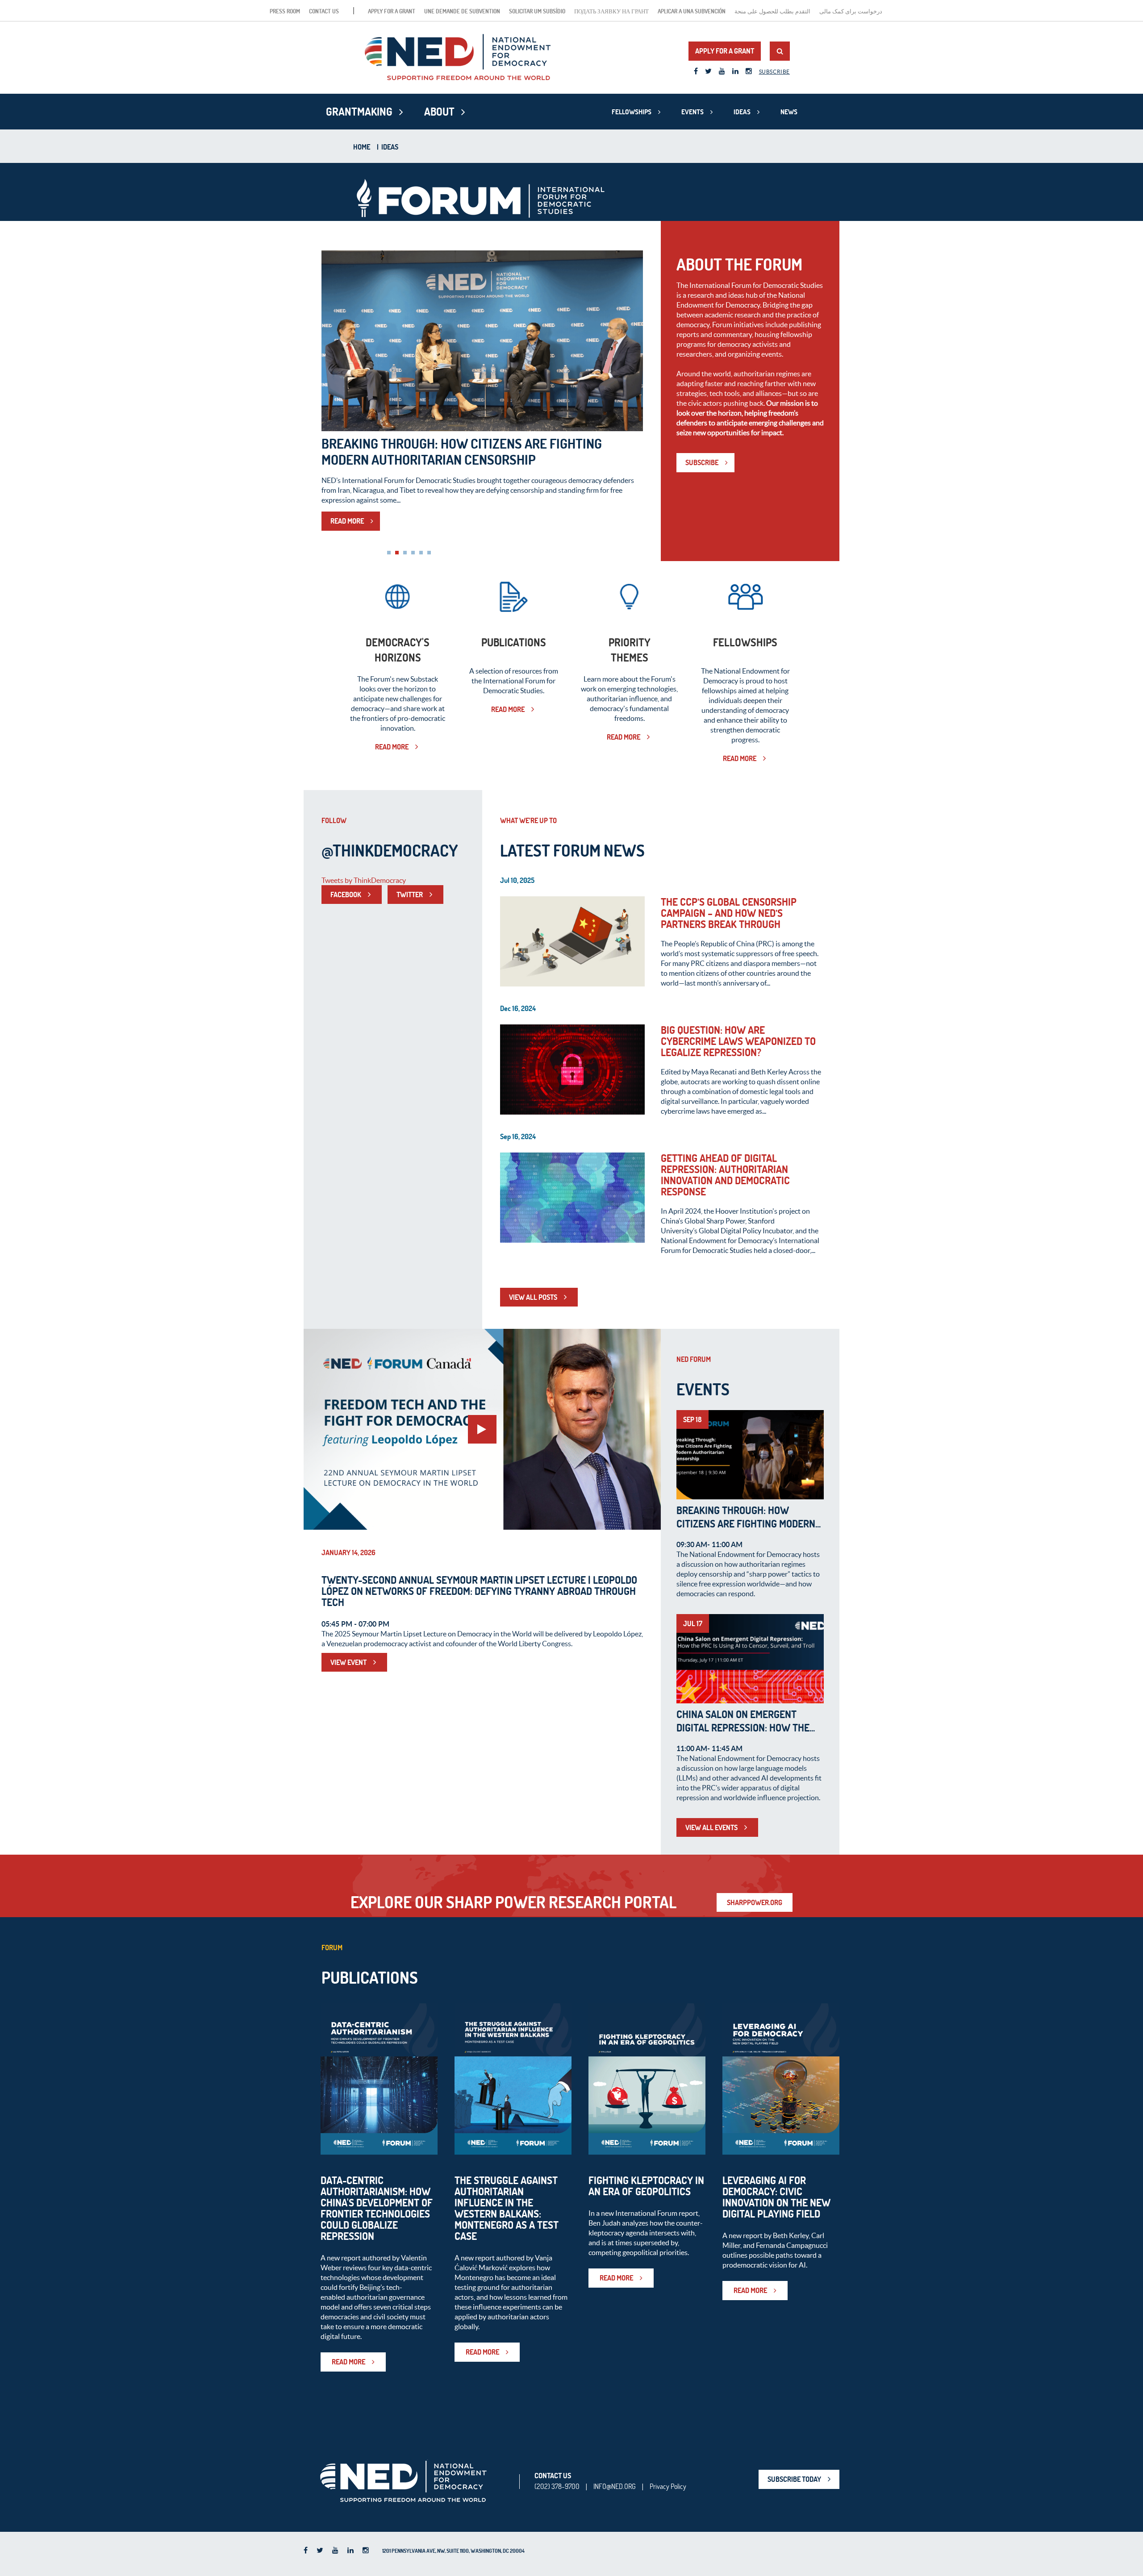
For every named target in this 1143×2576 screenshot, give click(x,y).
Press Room (285, 11)
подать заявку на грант (611, 11)
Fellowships (632, 112)
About (439, 112)
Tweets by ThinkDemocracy (364, 880)
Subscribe (774, 72)
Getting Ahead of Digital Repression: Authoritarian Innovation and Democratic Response (725, 1175)
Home (362, 147)
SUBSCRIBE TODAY (794, 2479)
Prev (333, 344)
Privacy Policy (668, 2486)
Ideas (742, 112)
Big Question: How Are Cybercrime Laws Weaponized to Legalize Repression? (738, 1041)
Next (631, 344)
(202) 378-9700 (557, 2486)
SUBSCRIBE (702, 462)
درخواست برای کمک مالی (851, 11)
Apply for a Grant (392, 11)
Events (692, 112)
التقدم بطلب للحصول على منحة (772, 11)
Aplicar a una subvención (692, 11)
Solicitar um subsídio (537, 11)
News (789, 112)
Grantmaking (359, 112)
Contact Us (324, 11)
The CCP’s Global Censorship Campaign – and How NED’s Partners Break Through (729, 913)
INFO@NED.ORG (615, 2486)
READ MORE (347, 545)
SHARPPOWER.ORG (755, 1902)
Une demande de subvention (462, 11)
